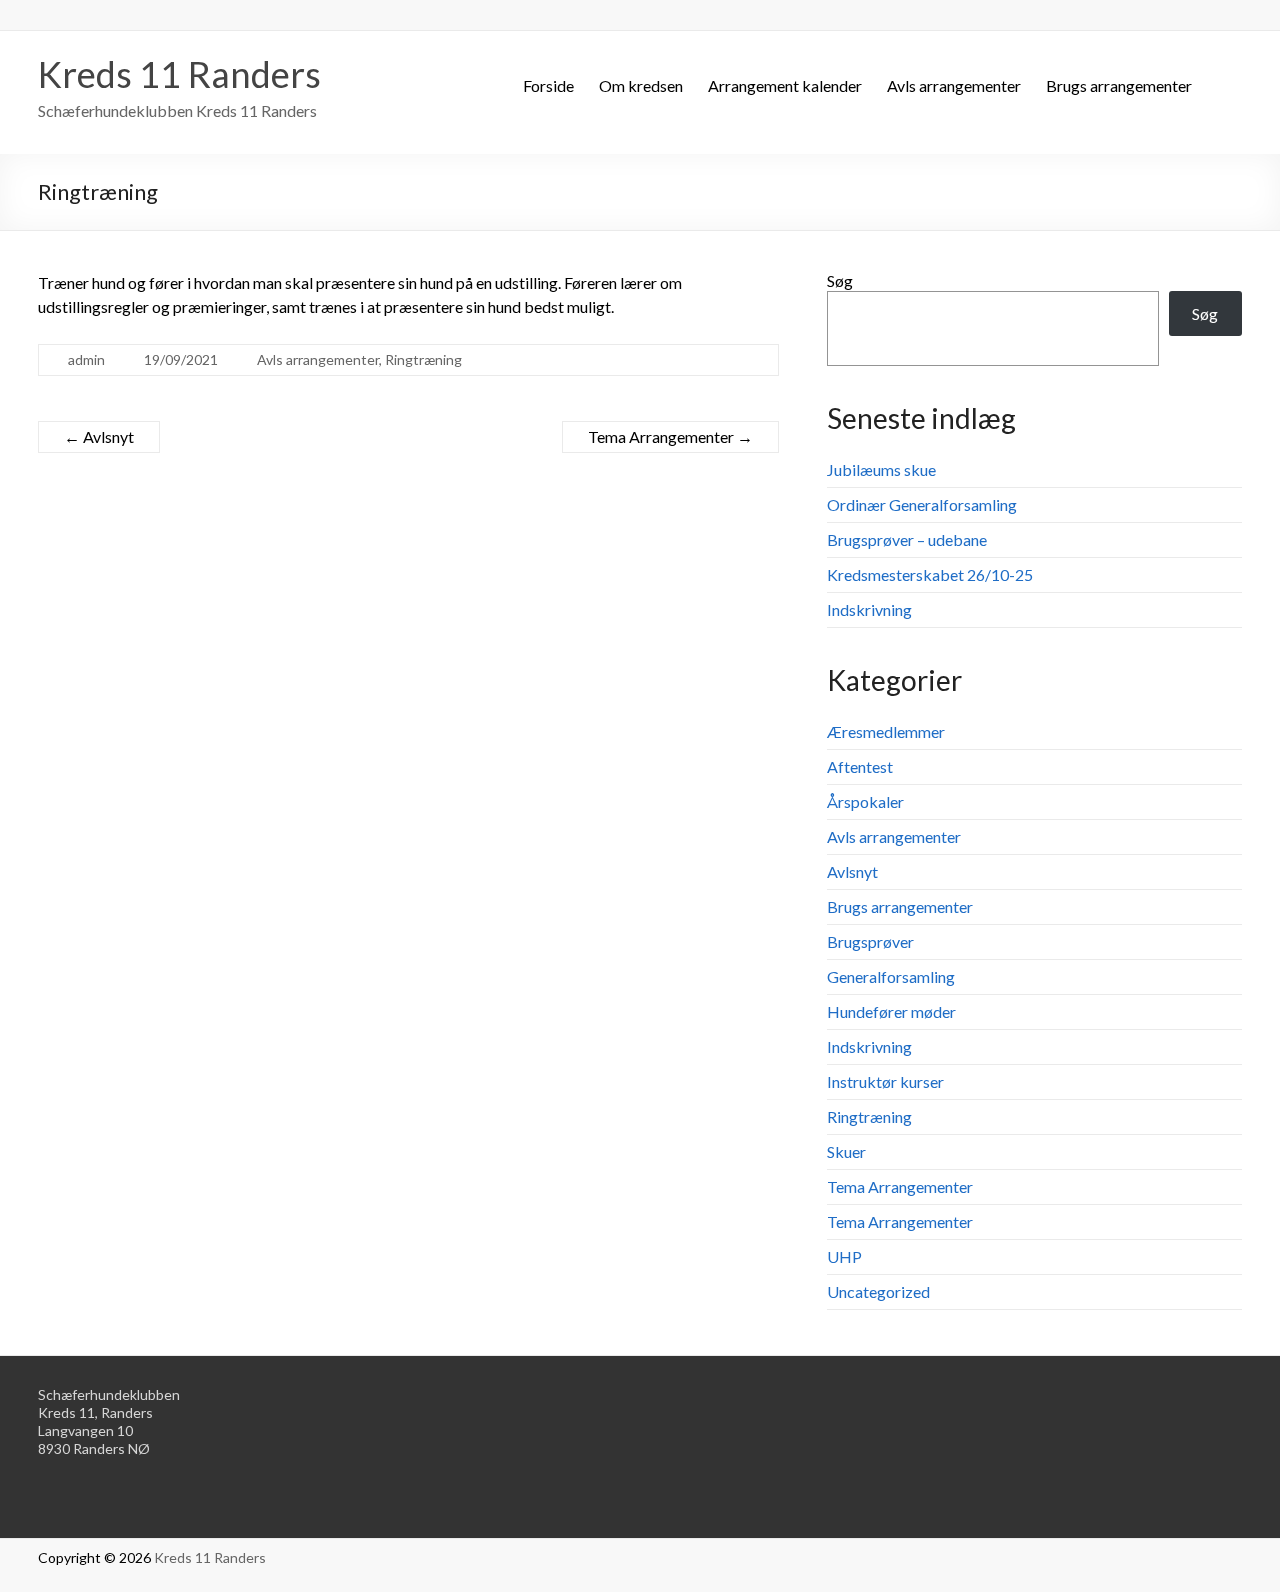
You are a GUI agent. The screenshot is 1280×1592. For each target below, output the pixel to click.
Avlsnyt (99, 436)
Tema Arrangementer (670, 436)
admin (86, 359)
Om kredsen (641, 85)
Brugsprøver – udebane (907, 539)
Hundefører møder (891, 1011)
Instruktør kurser (885, 1081)
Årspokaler (865, 801)
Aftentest (860, 766)
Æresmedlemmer (886, 731)
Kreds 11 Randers (179, 74)
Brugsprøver (870, 941)
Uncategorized (878, 1291)
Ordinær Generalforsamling (922, 504)
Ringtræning (423, 359)
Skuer (846, 1151)
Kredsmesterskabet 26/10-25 (930, 574)
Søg (840, 280)
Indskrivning (869, 609)
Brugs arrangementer (1119, 85)
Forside (548, 85)
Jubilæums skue (881, 469)
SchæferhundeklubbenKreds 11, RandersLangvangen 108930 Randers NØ (109, 1421)
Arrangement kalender (785, 85)
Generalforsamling (891, 976)
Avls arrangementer (954, 85)
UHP (844, 1256)
